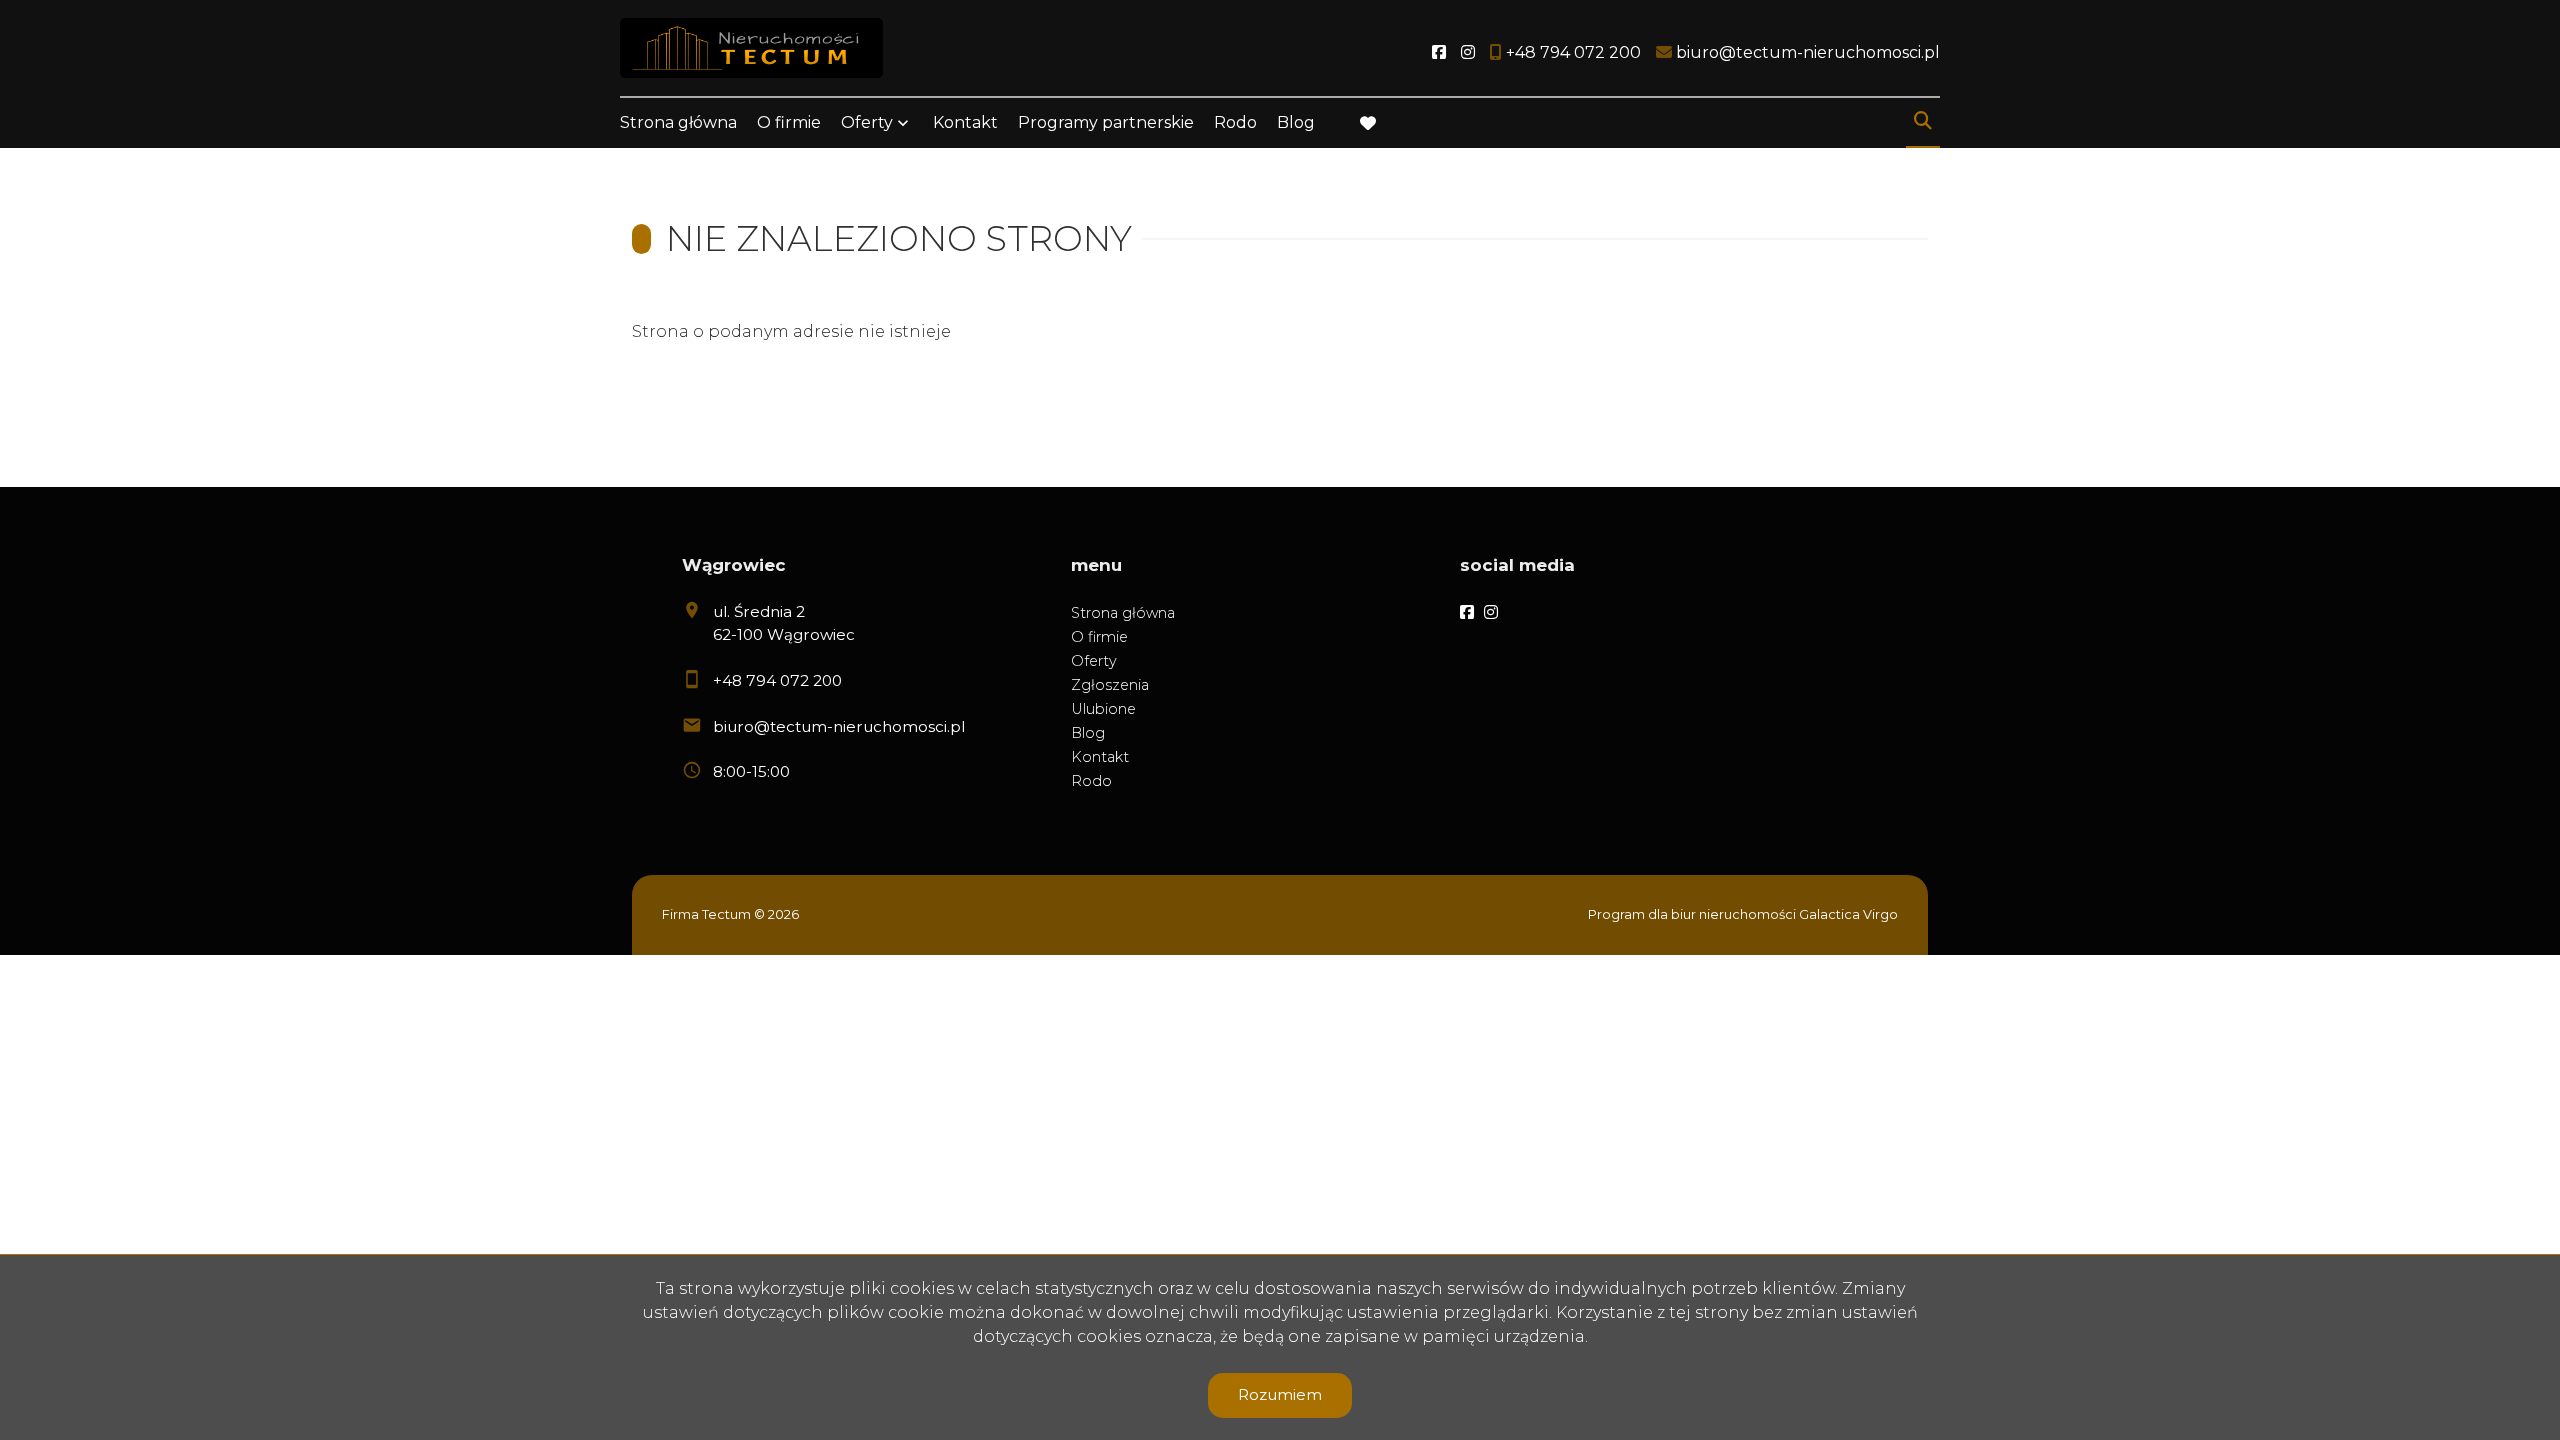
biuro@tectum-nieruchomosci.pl (839, 726)
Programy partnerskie (1106, 122)
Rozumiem (1280, 1394)
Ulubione (1103, 709)
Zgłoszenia (1110, 685)
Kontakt (965, 122)
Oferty (867, 122)
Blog (1296, 122)
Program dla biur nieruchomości (1693, 914)
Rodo (1235, 122)
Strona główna (678, 122)
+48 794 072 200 (777, 680)
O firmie (789, 122)
